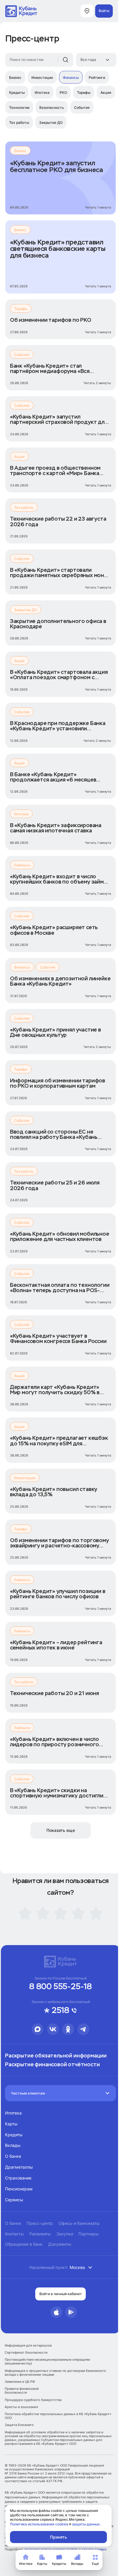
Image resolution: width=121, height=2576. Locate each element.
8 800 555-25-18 (60, 1987)
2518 (60, 2011)
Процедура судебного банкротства (33, 2400)
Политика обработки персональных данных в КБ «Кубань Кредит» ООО (58, 2416)
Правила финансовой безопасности (22, 2391)
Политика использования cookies (39, 2524)
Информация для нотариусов (28, 2346)
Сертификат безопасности (26, 2353)
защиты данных (86, 2524)
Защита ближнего (19, 2425)
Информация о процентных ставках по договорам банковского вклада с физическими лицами (55, 2373)
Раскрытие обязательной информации (56, 2056)
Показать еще (61, 1830)
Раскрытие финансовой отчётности (52, 2065)
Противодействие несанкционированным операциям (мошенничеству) (47, 2362)
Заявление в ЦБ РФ (20, 2382)
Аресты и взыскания (21, 2407)
